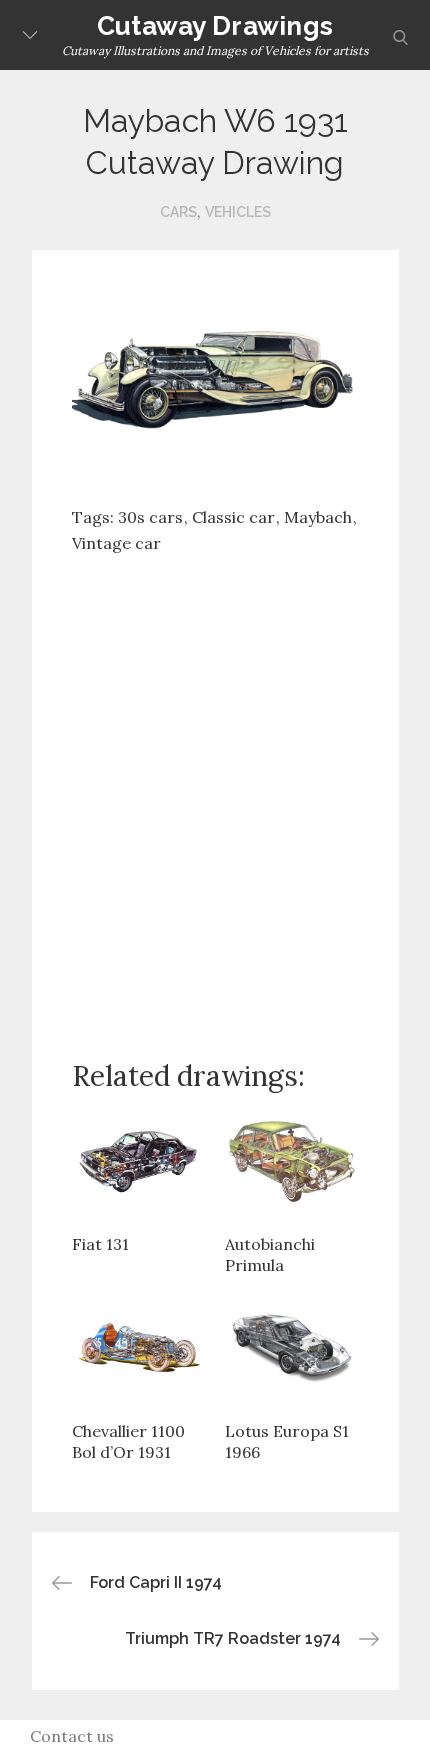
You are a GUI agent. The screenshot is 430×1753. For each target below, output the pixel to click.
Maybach (318, 517)
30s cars (150, 517)
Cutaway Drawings (215, 26)
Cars (178, 212)
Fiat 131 (100, 1244)
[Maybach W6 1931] (215, 379)
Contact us (72, 1736)
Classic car (233, 517)
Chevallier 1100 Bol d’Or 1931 (128, 1442)
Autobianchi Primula (270, 1255)
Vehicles (238, 212)
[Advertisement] (215, 791)
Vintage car (116, 543)
